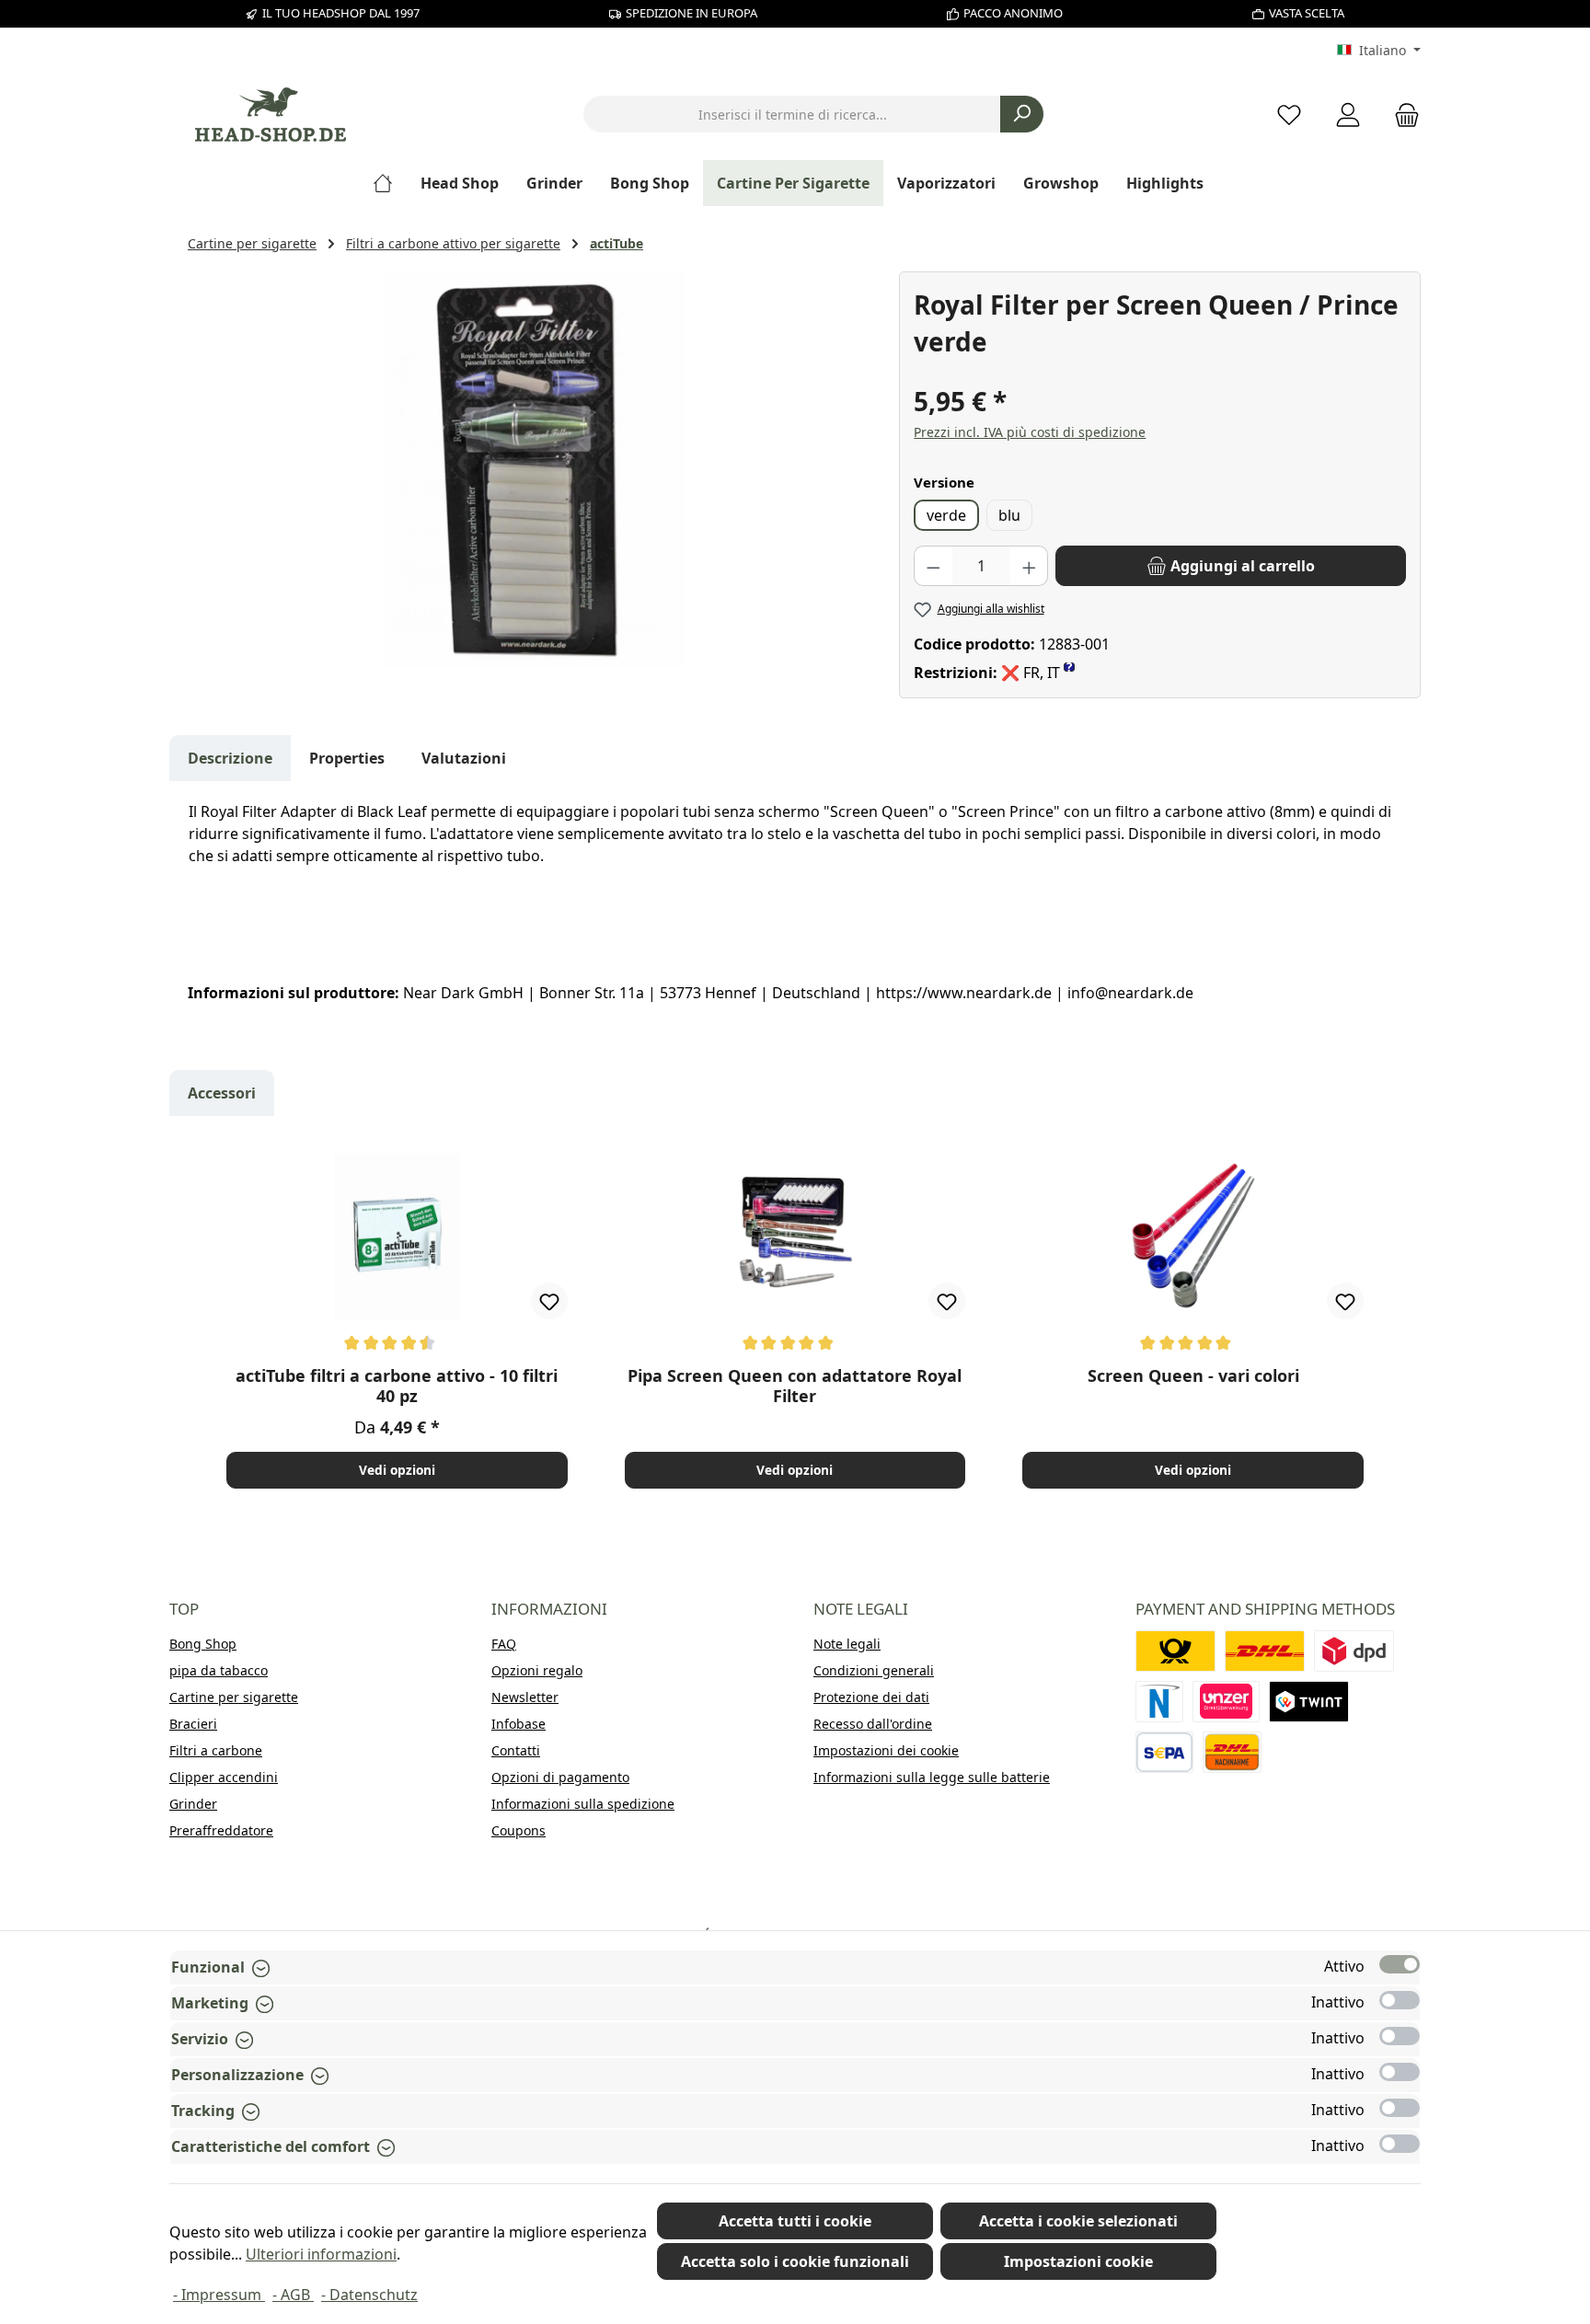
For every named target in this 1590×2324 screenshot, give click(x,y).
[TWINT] (1309, 1702)
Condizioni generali (874, 1670)
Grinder (193, 1804)
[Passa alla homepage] (271, 115)
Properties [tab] (347, 758)
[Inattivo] (1400, 2000)
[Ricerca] (1022, 114)
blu (1009, 515)
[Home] (390, 183)
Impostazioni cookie (1078, 2261)
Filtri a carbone (216, 1750)
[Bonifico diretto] (1227, 1702)
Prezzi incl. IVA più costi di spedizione (1030, 432)
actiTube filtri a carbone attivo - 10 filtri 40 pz (397, 1386)
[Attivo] (1400, 1964)
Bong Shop (203, 1644)
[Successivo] (1388, 1320)
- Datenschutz (369, 2295)
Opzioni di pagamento (560, 1777)
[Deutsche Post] (1175, 1651)
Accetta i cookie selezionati (1078, 2221)
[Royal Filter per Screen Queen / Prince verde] (534, 469)
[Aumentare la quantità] (1030, 566)
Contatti (516, 1750)
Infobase (518, 1724)
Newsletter (525, 1697)
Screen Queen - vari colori (1193, 1376)
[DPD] (1354, 1651)
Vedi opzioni (397, 1470)
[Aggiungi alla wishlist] (549, 1301)
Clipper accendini (224, 1777)
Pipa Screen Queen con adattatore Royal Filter (795, 1386)
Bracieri (193, 1724)
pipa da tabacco (219, 1670)
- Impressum (219, 2295)
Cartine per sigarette (234, 1697)
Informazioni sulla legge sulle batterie (932, 1777)
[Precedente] (202, 1320)
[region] (534, 469)
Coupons (518, 1830)
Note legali (847, 1644)
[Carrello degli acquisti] (1401, 115)
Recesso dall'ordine (873, 1724)
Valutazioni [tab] (464, 758)
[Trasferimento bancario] (1164, 1752)
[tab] (230, 758)
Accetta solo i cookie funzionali (795, 2261)
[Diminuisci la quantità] (933, 566)
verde (946, 515)
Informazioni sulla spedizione (583, 1804)
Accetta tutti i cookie (795, 2221)
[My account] (1348, 115)
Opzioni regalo (537, 1670)
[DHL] (1265, 1651)
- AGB (293, 2295)
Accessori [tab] (222, 1093)
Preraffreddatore (221, 1830)
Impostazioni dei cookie (886, 1750)
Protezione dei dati (871, 1697)
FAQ (504, 1644)
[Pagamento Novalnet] (1159, 1702)
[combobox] (792, 114)
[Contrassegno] (1232, 1752)
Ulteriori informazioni (321, 2254)
